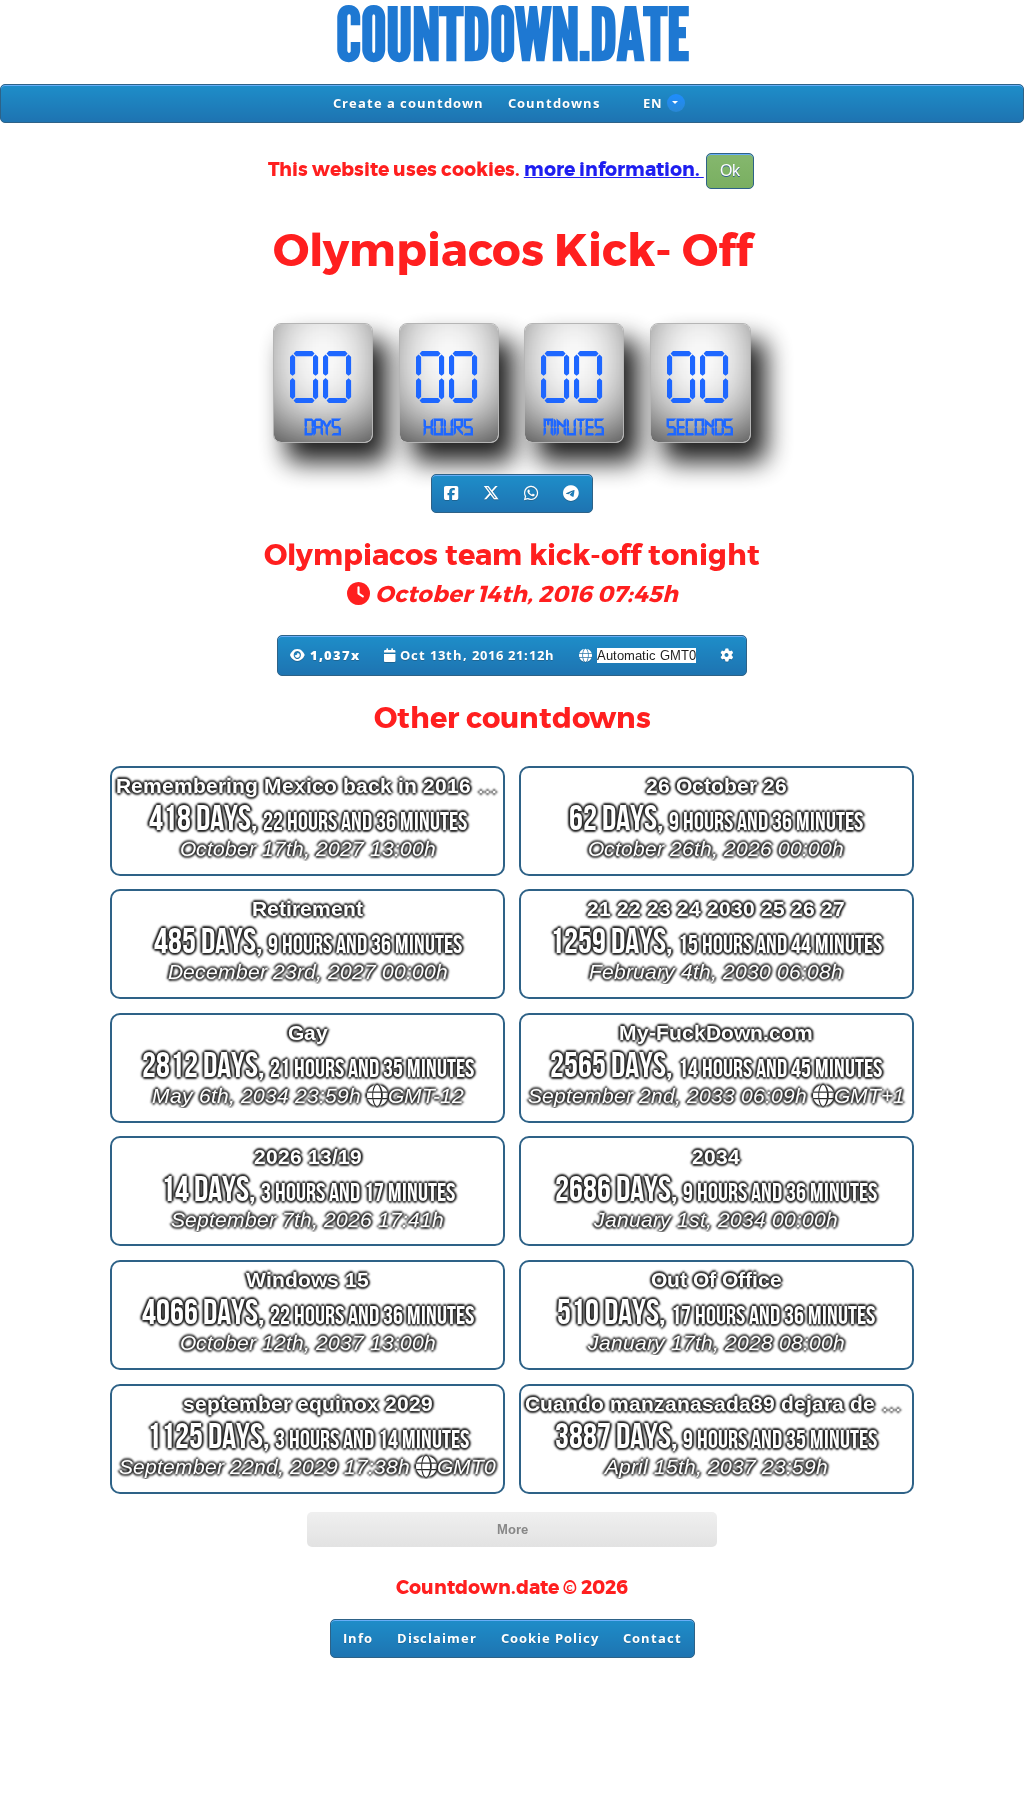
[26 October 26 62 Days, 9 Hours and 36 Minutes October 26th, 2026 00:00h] (716, 874)
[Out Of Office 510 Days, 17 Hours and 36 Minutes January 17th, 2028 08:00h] (716, 1369)
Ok (730, 170)
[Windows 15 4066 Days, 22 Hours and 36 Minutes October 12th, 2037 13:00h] (307, 1369)
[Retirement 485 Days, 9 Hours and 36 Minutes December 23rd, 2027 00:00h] (307, 998)
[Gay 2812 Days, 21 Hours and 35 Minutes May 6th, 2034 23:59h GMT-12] (307, 1122)
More (512, 1529)
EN (651, 103)
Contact (652, 1638)
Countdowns (554, 103)
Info (358, 1638)
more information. (614, 170)
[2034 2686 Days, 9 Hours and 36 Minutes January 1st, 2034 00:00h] (716, 1245)
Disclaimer (437, 1638)
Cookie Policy (550, 1638)
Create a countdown (408, 103)
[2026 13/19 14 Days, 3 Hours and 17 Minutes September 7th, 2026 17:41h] (307, 1245)
